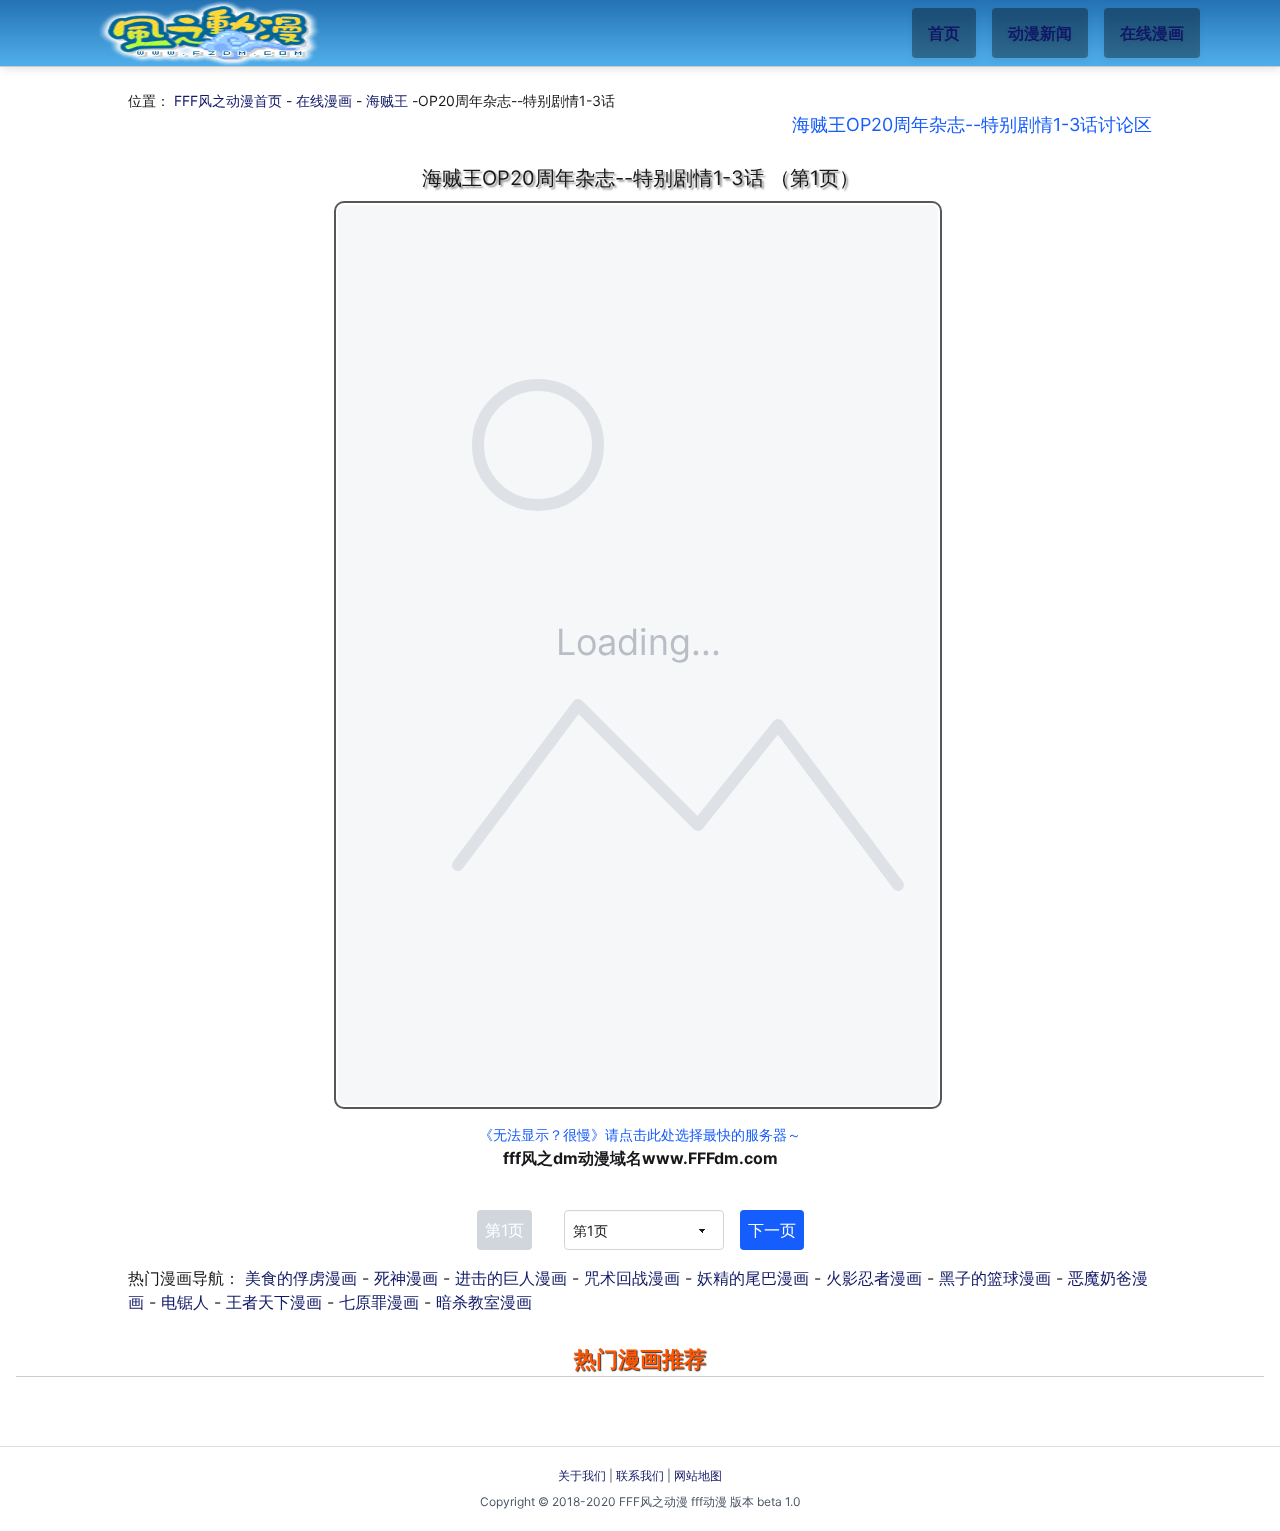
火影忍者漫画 (874, 1278)
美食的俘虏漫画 (301, 1278)
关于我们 (582, 1475)
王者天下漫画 (274, 1302)
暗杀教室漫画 (484, 1302)
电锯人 (185, 1302)
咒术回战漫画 (632, 1278)
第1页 (504, 1230)
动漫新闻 (1040, 33)
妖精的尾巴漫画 (753, 1278)
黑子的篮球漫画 (995, 1278)
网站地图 (698, 1475)
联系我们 (640, 1475)
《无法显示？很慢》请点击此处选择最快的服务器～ (640, 1134)
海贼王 (387, 100)
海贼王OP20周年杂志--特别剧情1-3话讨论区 (972, 124)
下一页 (772, 1230)
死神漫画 (406, 1278)
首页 (944, 33)
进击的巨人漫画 (511, 1278)
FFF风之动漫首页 (228, 100)
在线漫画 (1152, 33)
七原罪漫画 (379, 1302)
